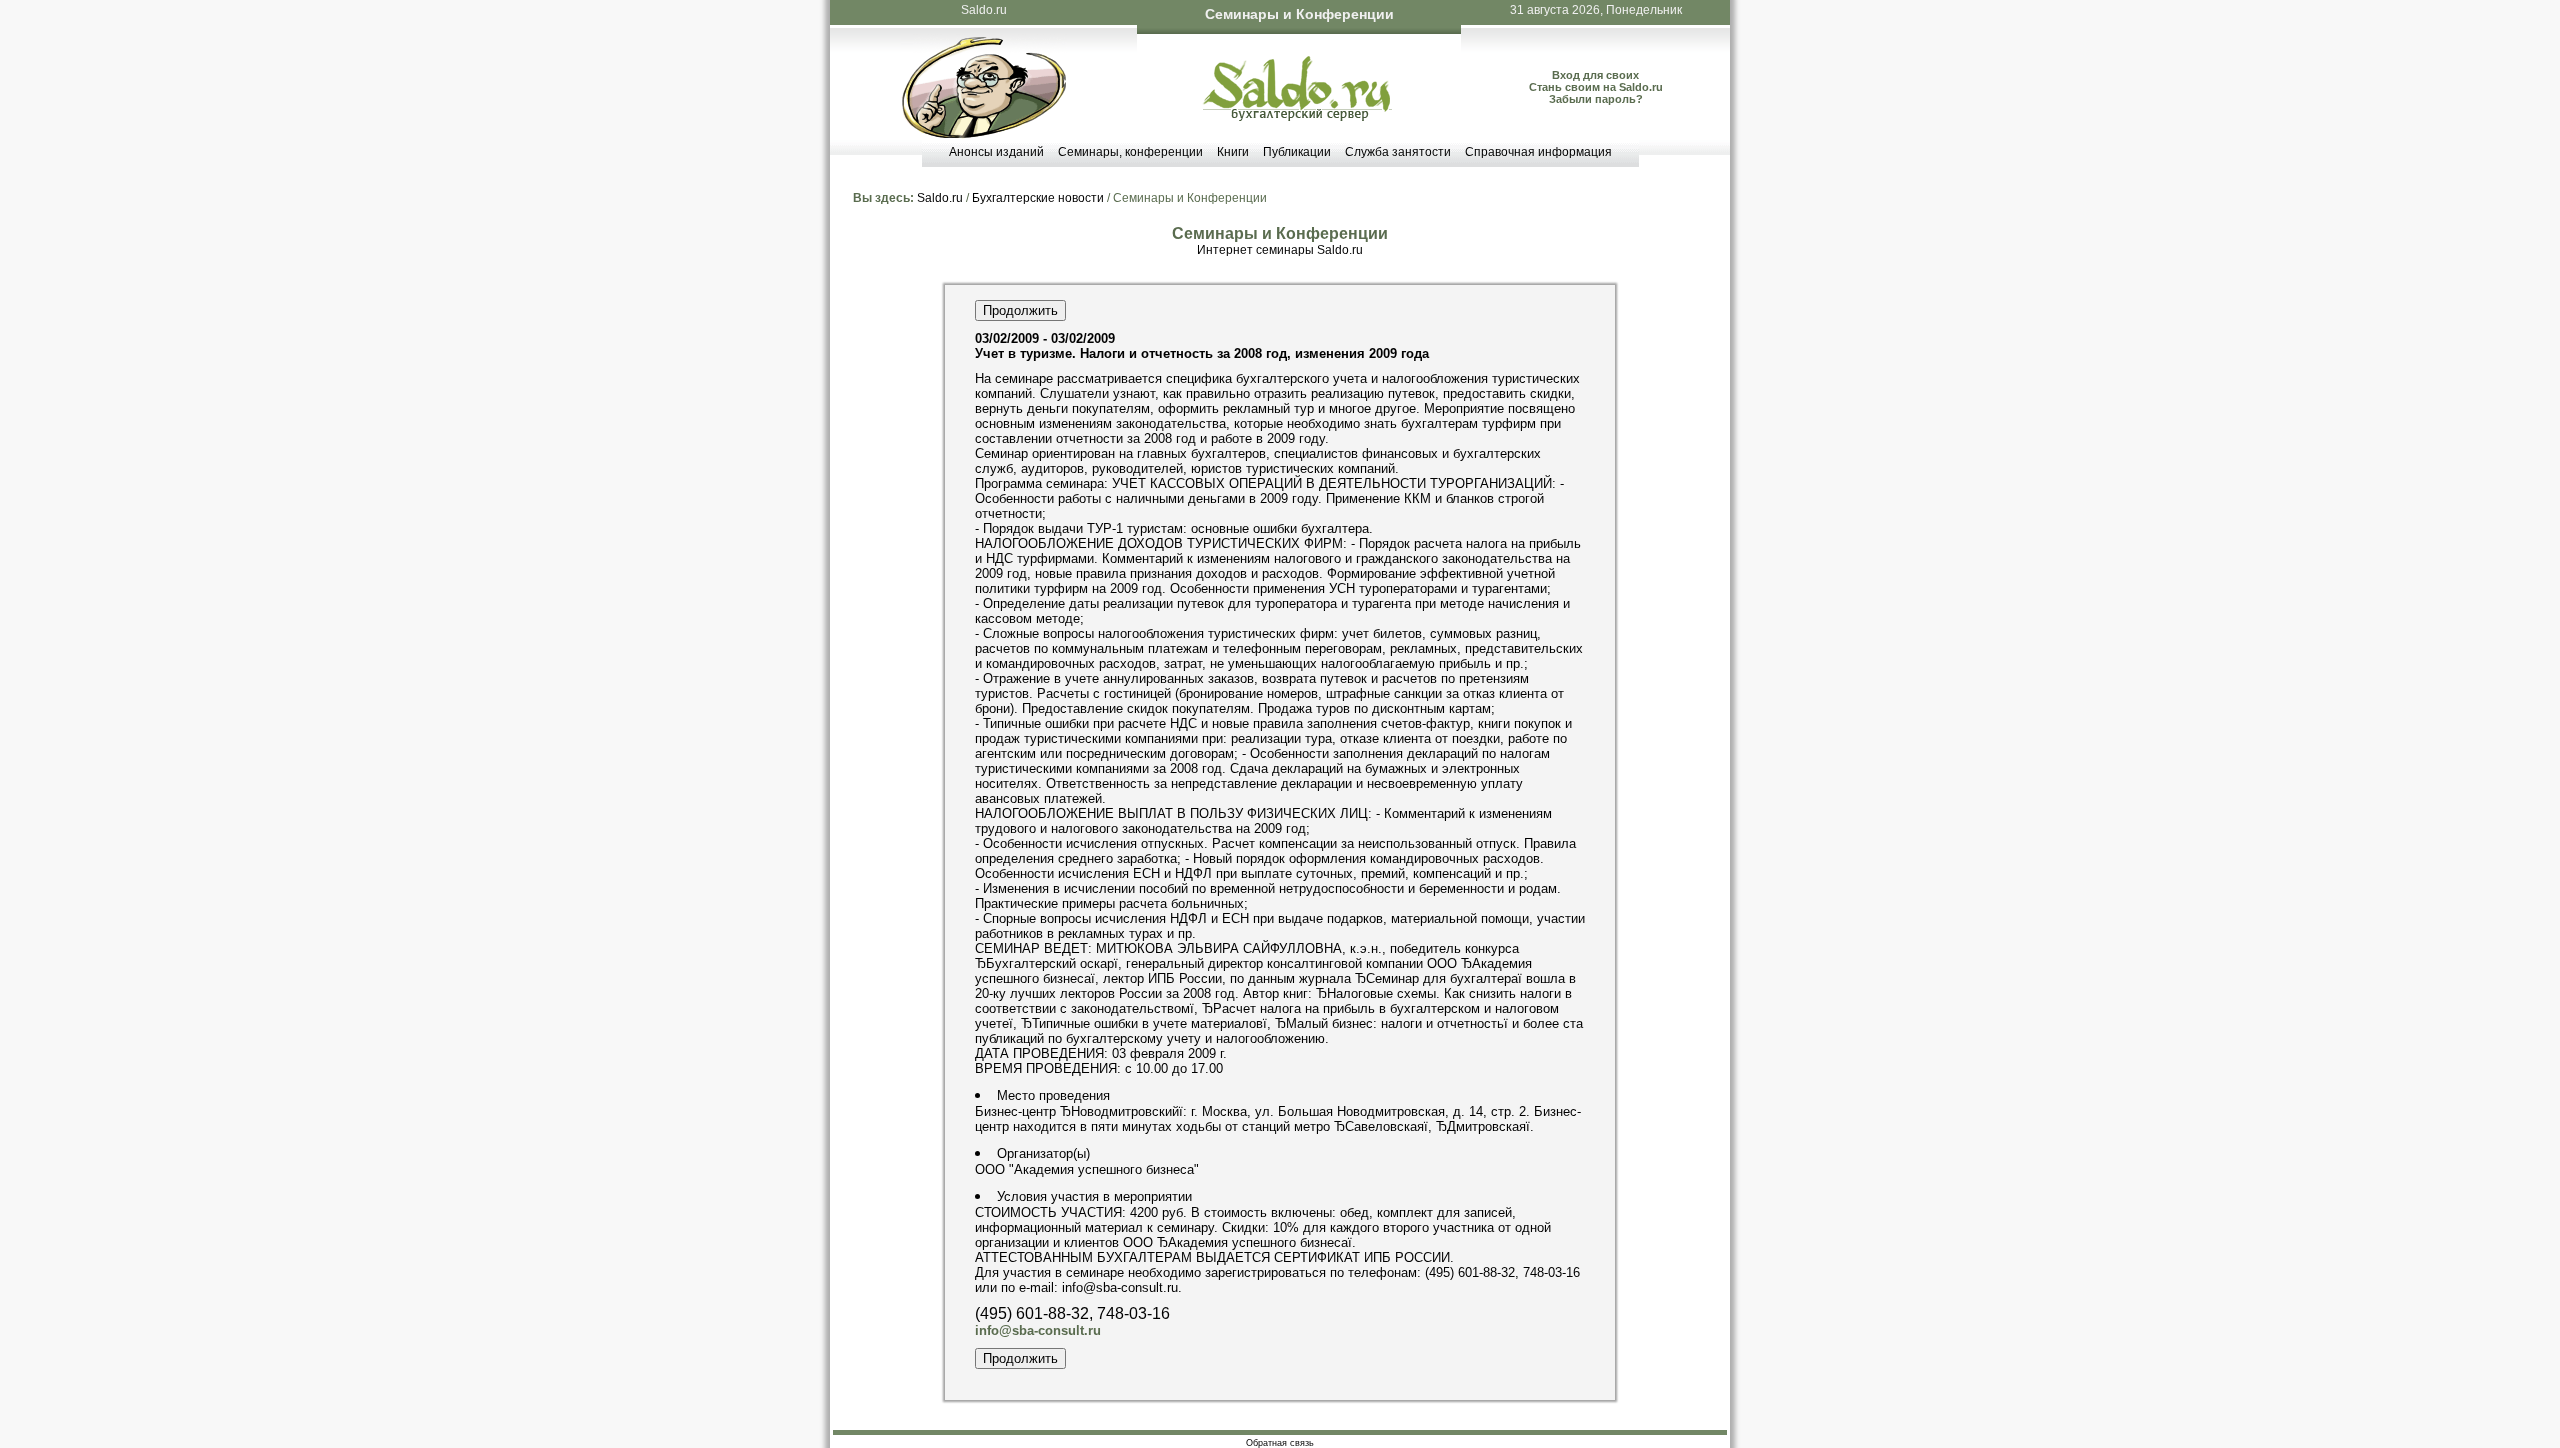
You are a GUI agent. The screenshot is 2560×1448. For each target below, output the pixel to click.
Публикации (1297, 152)
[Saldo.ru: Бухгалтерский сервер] (1297, 116)
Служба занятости (1398, 152)
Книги (1233, 152)
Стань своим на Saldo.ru (1596, 87)
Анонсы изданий (996, 152)
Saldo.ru (984, 10)
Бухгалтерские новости (1038, 198)
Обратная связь (1280, 1443)
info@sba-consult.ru (1038, 1330)
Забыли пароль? (1596, 99)
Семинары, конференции (1130, 152)
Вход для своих (1595, 75)
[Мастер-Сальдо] (984, 133)
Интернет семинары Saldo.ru (1280, 250)
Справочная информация (1538, 152)
